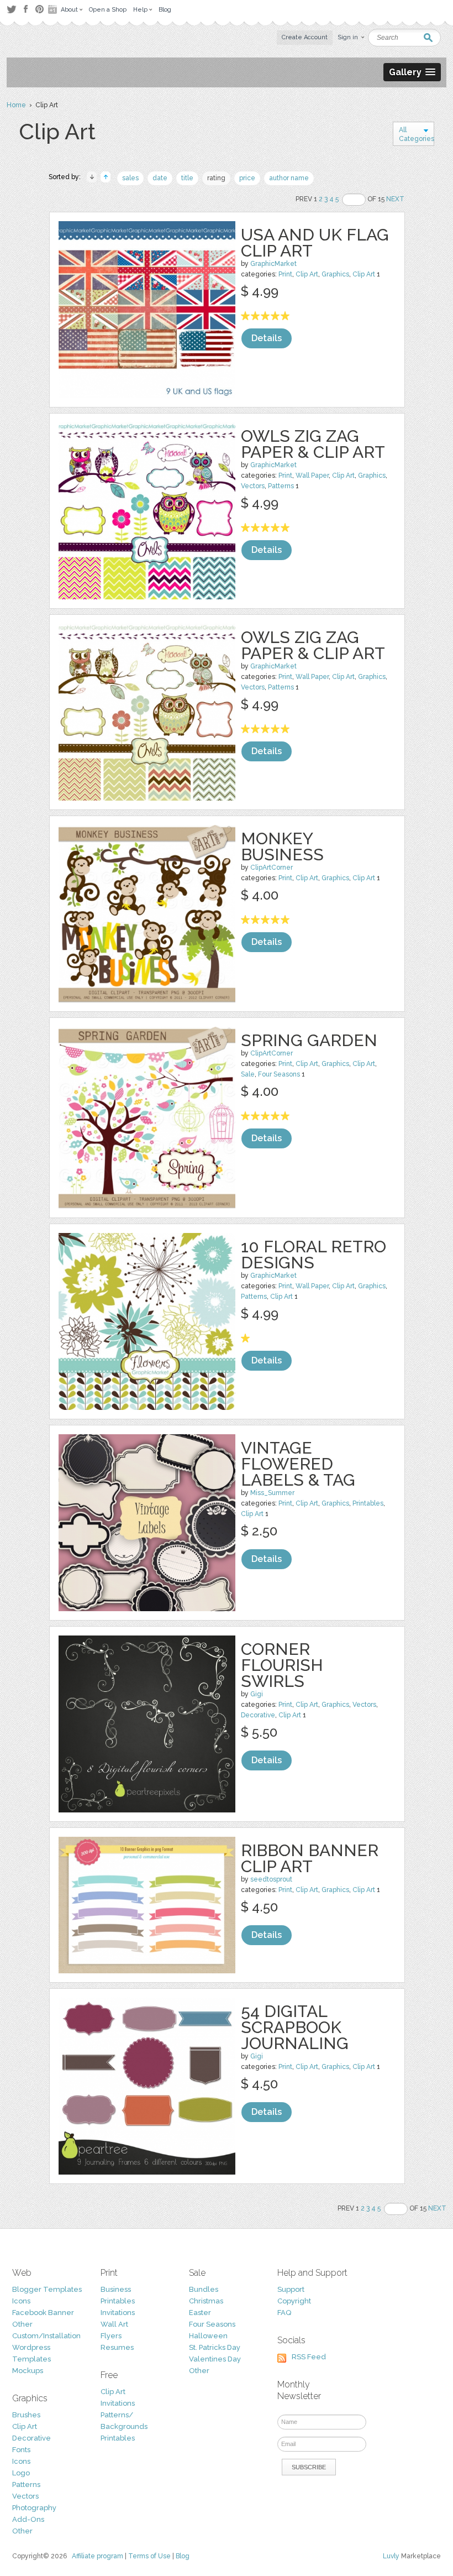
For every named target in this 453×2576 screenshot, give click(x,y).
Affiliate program (98, 2556)
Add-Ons (28, 2519)
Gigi (257, 1694)
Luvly (391, 2556)
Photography (34, 2508)
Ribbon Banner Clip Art (310, 1858)
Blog (183, 2556)
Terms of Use (149, 2556)
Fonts (21, 2450)
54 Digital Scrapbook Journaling (295, 2027)
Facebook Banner (43, 2313)
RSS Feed (309, 2357)
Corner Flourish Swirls (282, 1665)
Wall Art (114, 2324)
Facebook (25, 9)
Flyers (111, 2336)
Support (291, 2289)
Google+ (54, 9)
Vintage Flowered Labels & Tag (298, 1464)
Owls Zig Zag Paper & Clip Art (313, 444)
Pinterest (39, 9)
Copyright (294, 2301)
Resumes (117, 2347)
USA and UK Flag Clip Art (315, 243)
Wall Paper (312, 476)
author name (289, 178)
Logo (21, 2473)
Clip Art (307, 274)
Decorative (258, 1715)
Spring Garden (309, 1040)
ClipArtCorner (272, 868)
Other (22, 2324)
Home (16, 105)
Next (395, 199)
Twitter (11, 9)
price (247, 178)
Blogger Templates (47, 2289)
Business (116, 2289)
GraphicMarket (273, 264)
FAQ (284, 2313)
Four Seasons (279, 1074)
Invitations (118, 2313)
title (187, 178)
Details (267, 338)
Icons (21, 2301)
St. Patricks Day (215, 2347)
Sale (248, 1074)
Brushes (26, 2415)
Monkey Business (282, 847)
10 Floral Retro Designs (314, 1255)
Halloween (208, 2336)
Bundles (204, 2289)
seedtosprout (271, 1879)
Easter (200, 2313)
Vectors (253, 486)
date (160, 178)
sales (130, 178)
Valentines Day (215, 2359)
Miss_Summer (272, 1493)
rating (216, 178)
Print (285, 274)
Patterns (281, 486)
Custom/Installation (46, 2336)
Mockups (28, 2371)
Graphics (335, 274)
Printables (368, 1503)
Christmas (206, 2301)
